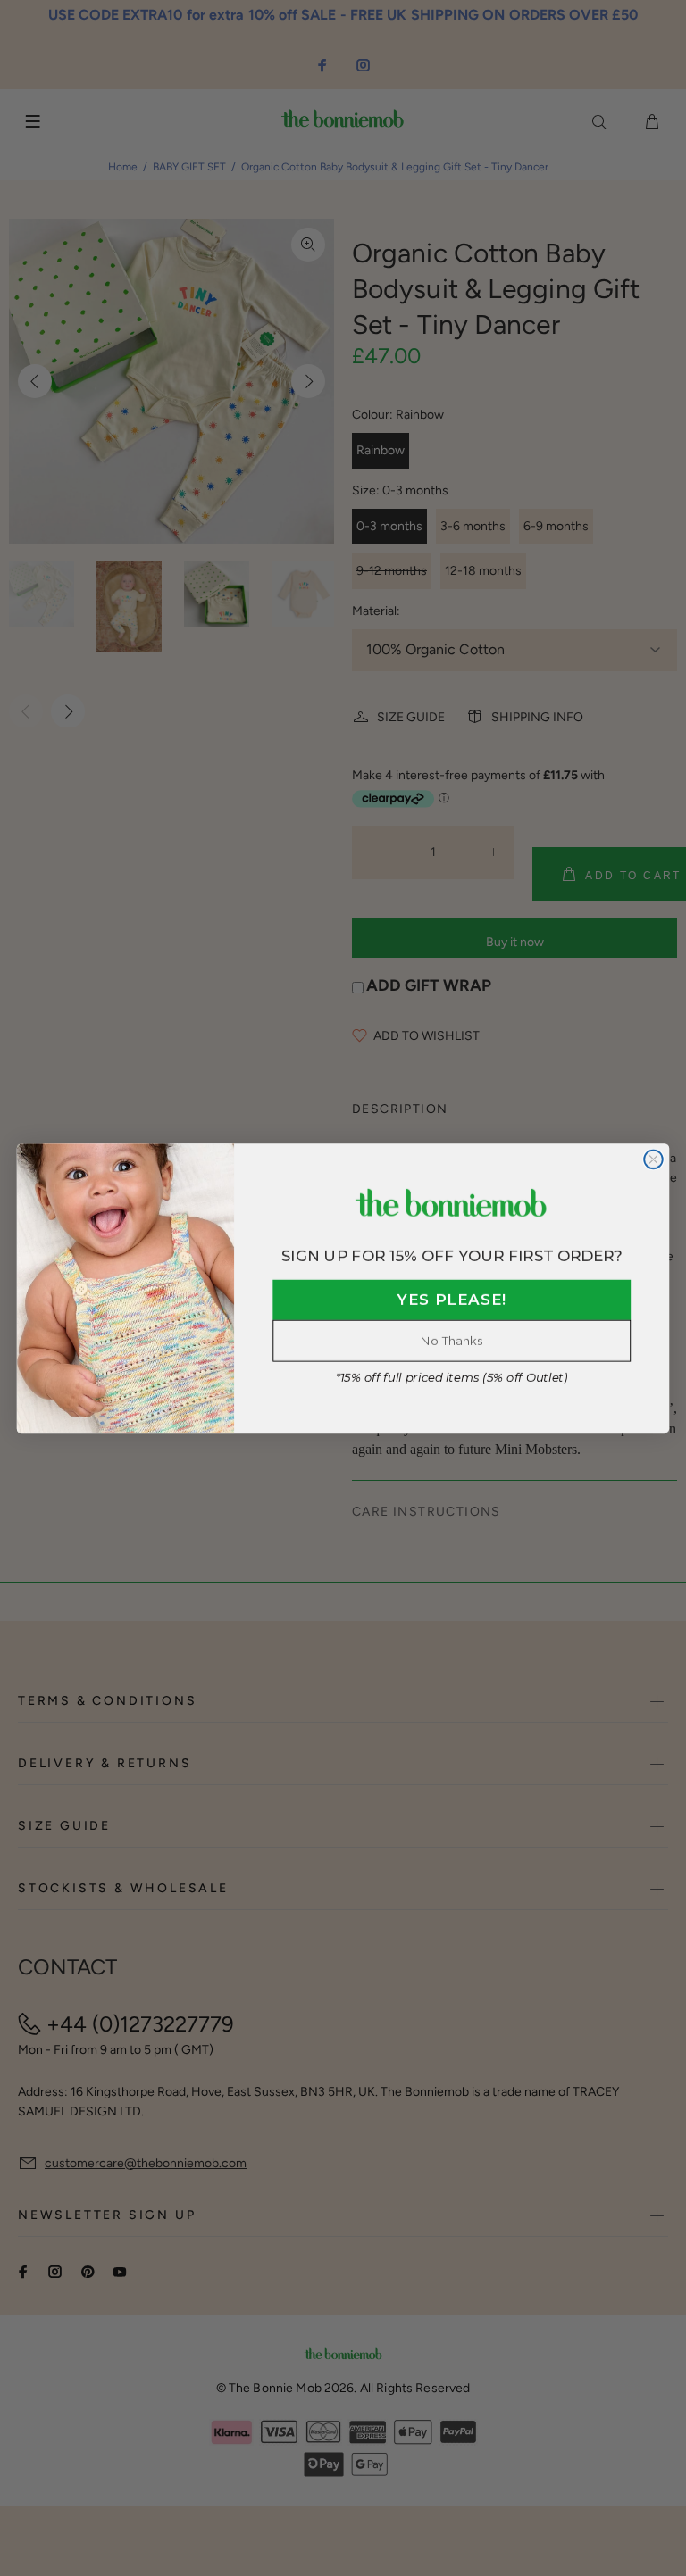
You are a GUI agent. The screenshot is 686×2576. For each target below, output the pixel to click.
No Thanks (452, 1340)
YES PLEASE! (452, 1300)
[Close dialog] (653, 1159)
